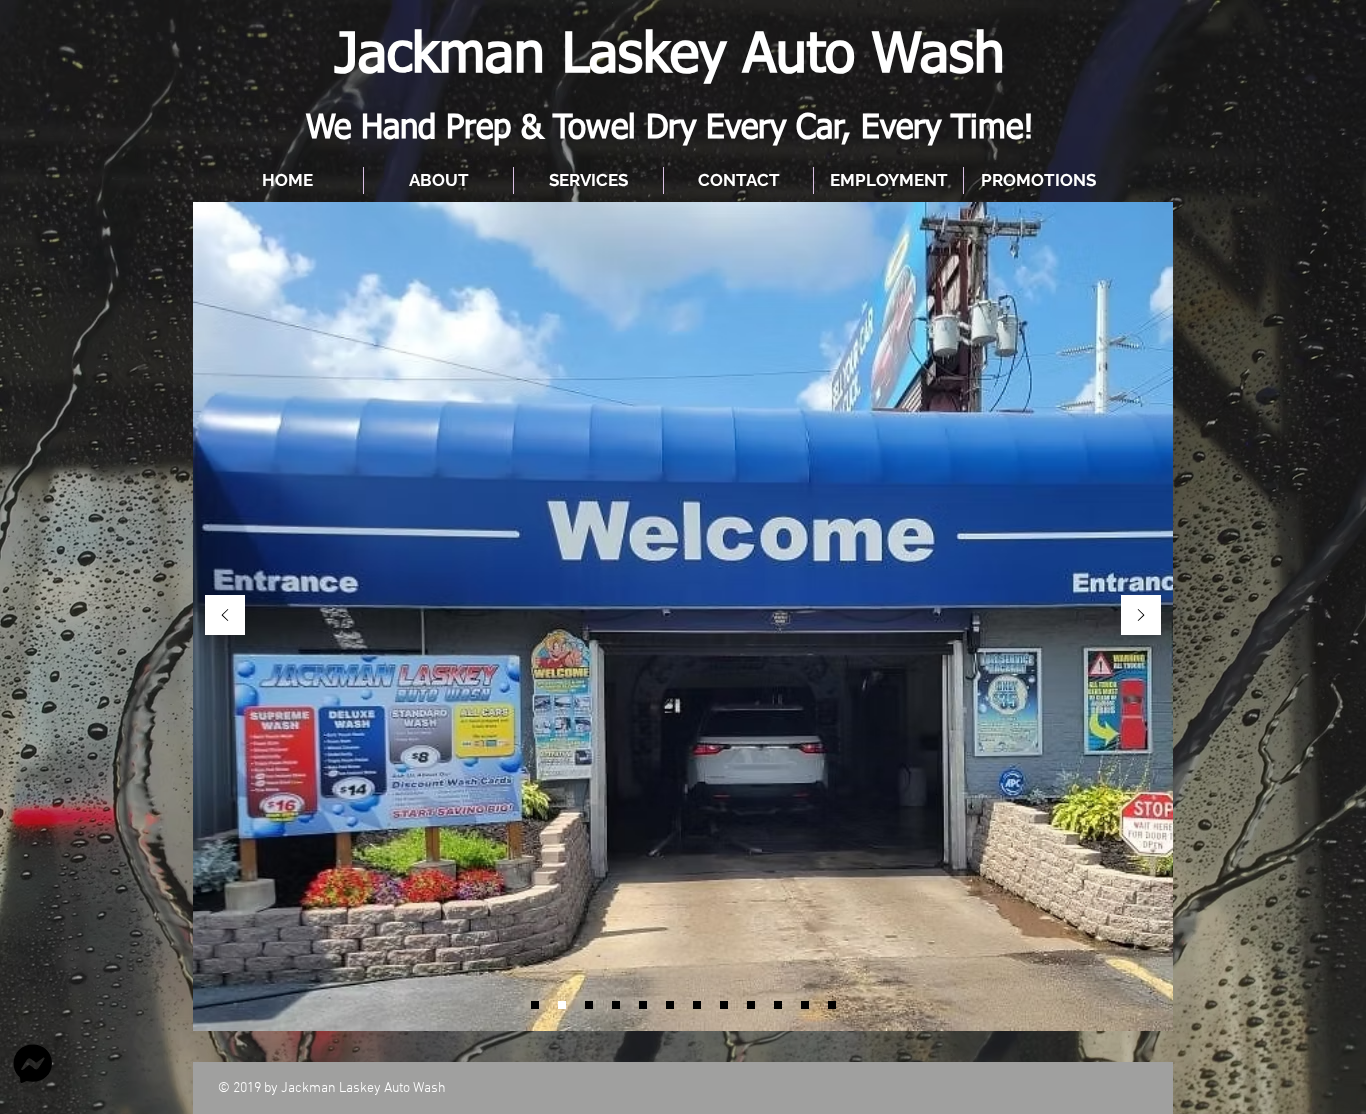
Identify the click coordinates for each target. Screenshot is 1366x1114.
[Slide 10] (805, 1005)
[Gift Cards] (589, 1005)
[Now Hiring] (535, 1005)
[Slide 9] (778, 1005)
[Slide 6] (643, 1005)
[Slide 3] (697, 1005)
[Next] (1141, 616)
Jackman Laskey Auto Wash (670, 56)
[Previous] (225, 616)
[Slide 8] (751, 1005)
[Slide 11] (832, 1005)
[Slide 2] (670, 1005)
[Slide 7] (724, 1005)
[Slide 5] (616, 1005)
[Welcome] (562, 1005)
